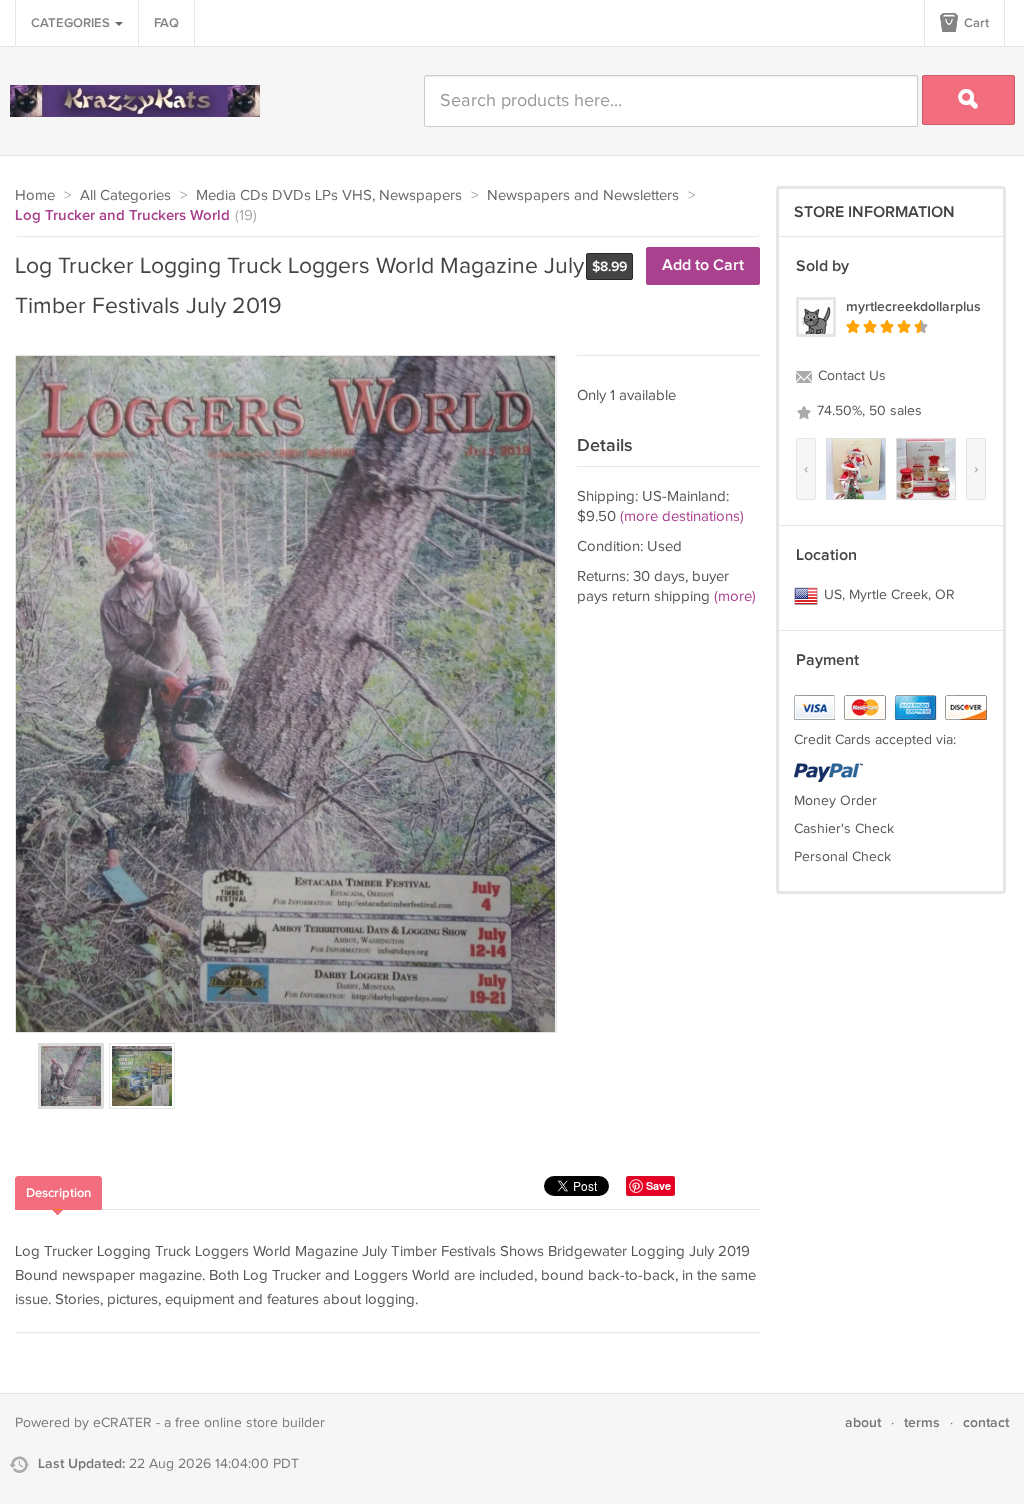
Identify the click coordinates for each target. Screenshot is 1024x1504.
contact (986, 1422)
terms (922, 1422)
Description (58, 1193)
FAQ (166, 23)
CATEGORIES (72, 23)
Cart (975, 23)
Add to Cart (703, 265)
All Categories (125, 195)
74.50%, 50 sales (867, 411)
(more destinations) (682, 516)
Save (658, 1185)
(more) (735, 596)
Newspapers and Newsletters (583, 195)
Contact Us (850, 376)
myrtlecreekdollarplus (913, 306)
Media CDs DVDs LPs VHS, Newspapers (329, 195)
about (863, 1422)
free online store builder (250, 1423)
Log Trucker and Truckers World (122, 216)
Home (35, 195)
